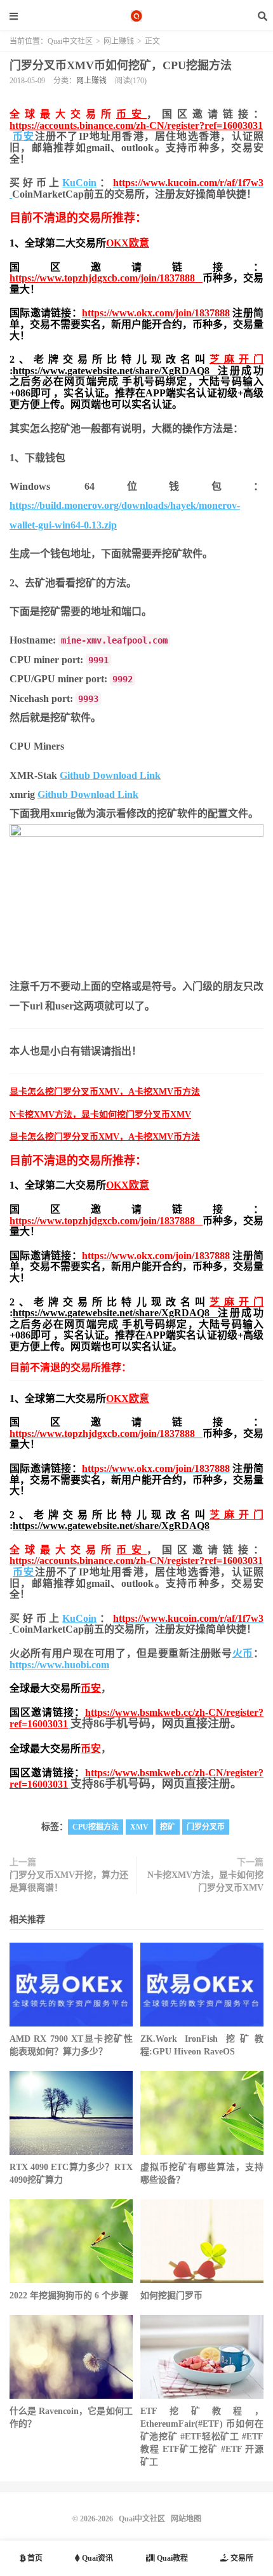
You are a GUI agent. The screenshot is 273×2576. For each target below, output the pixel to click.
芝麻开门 (236, 359)
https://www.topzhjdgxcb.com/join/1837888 (106, 278)
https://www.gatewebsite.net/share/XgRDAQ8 (115, 371)
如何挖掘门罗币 (171, 2296)
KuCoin (79, 183)
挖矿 (168, 1827)
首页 (34, 2558)
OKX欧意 (128, 243)
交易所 (241, 2558)
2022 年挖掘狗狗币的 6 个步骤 (69, 2296)
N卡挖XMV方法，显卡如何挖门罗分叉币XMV (100, 1115)
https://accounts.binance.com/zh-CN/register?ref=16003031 (136, 125)
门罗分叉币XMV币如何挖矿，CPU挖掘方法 (121, 65)
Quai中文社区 (136, 16)
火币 (243, 1653)
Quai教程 (171, 2558)
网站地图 (186, 2519)
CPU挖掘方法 (96, 1827)
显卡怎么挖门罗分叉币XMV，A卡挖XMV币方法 (105, 1092)
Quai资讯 (97, 2558)
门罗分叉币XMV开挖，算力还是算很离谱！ (69, 1881)
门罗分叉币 (206, 1827)
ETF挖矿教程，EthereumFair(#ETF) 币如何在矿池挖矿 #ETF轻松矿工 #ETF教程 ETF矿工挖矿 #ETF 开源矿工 (202, 2437)
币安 (131, 114)
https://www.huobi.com (59, 1665)
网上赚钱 (119, 41)
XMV (139, 1827)
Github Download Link (110, 775)
